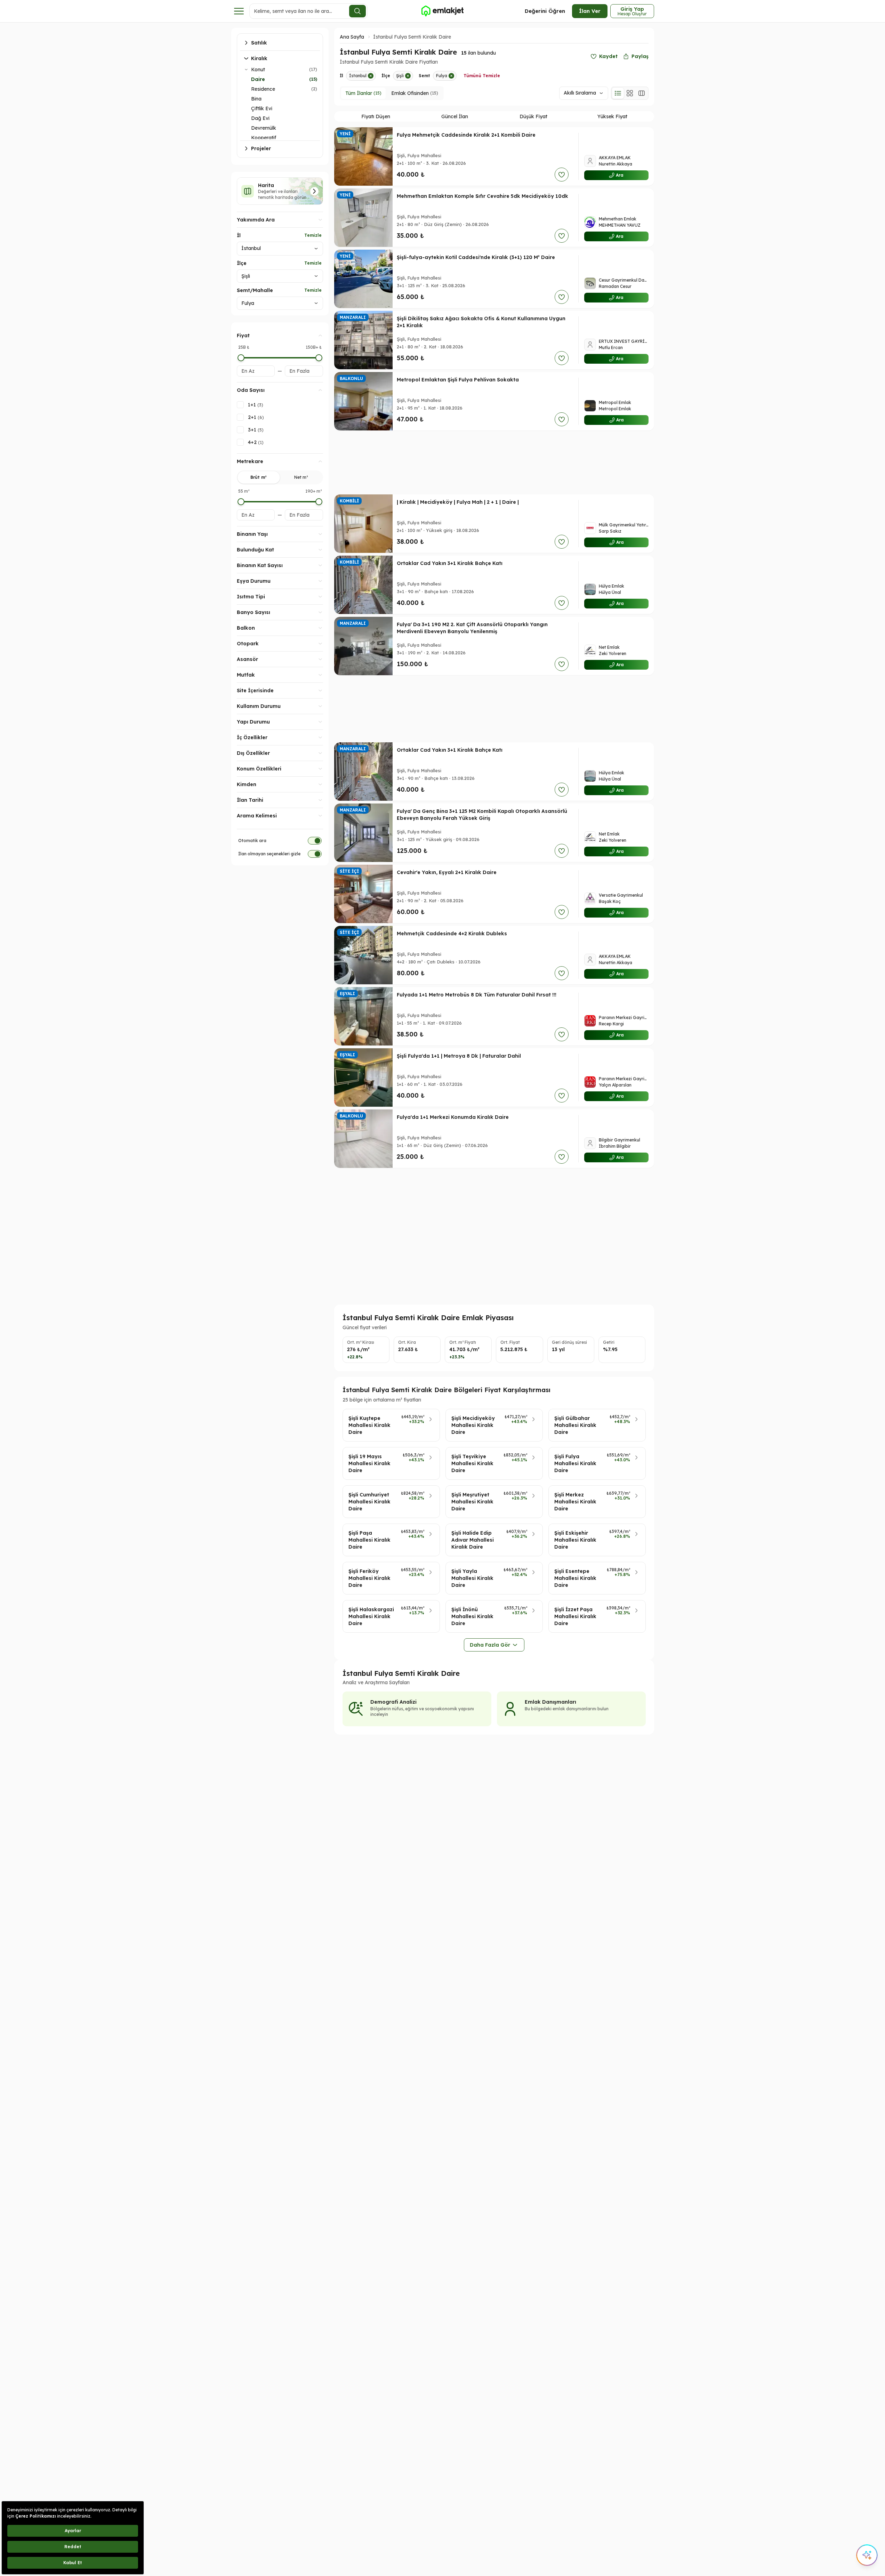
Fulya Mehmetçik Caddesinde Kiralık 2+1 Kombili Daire (466, 135)
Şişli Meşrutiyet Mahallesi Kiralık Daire (472, 1502)
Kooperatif (264, 138)
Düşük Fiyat (533, 116)
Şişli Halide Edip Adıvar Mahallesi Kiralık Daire (473, 1540)
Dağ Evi (260, 118)
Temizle (313, 235)
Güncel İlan (455, 116)
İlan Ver (590, 11)
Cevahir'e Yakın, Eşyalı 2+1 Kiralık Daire (447, 872)
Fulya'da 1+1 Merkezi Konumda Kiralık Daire (453, 1117)
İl (239, 235)
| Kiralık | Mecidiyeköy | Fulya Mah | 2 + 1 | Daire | (458, 502)
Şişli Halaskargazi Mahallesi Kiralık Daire (371, 1616)
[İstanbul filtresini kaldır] (371, 76)
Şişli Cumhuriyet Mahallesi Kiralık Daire (369, 1502)
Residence (263, 89)
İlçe (242, 263)
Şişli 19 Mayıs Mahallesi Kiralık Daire (369, 1463)
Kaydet (608, 56)
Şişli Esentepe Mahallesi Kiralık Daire (575, 1578)
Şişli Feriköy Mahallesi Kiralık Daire (369, 1578)
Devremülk (264, 128)
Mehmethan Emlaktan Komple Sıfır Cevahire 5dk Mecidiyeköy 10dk (482, 196)
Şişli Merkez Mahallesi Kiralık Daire (575, 1502)
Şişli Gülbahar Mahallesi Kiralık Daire (575, 1425)
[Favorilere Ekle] (562, 175)
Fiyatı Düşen (376, 116)
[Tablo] (642, 93)
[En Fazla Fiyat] (319, 358)
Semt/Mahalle (255, 290)
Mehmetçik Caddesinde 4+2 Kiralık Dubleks (452, 934)
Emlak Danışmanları (550, 1702)
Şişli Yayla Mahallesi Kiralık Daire (472, 1578)
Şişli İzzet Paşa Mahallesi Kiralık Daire (575, 1616)
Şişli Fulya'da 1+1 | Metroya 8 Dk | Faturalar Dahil (459, 1056)
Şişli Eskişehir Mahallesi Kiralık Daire (575, 1540)
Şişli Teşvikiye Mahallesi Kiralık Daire (472, 1463)
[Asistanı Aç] (867, 2555)
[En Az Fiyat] (241, 358)
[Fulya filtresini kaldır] (451, 76)
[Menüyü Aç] (239, 11)
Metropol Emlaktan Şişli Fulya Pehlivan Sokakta (458, 380)
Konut (258, 70)
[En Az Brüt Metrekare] (241, 502)
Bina (256, 99)
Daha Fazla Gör (490, 1645)
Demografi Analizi (393, 1702)
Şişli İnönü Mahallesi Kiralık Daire (472, 1616)
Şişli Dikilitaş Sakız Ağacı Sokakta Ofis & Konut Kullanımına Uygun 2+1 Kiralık (481, 322)
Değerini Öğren (545, 11)
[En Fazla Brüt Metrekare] (319, 502)
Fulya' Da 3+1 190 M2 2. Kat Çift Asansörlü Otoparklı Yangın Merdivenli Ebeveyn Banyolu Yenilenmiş (472, 628)
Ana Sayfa (352, 37)
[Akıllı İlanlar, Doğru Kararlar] (442, 11)
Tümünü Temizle (482, 76)
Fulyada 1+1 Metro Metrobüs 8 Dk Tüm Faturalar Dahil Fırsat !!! (477, 995)
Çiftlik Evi (262, 108)
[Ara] (357, 11)
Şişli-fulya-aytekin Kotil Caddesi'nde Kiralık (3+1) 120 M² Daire (476, 257)
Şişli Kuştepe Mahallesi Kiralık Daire (369, 1425)
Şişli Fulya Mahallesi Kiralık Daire (575, 1463)
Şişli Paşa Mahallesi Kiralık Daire (369, 1540)
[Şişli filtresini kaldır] (408, 76)
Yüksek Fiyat (612, 116)
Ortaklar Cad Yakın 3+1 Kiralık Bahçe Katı (450, 563)
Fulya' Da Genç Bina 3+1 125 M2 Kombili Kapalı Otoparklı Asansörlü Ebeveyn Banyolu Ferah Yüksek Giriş (482, 815)
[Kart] (630, 93)
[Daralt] (246, 70)
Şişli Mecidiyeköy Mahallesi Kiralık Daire (473, 1425)
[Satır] (618, 93)
